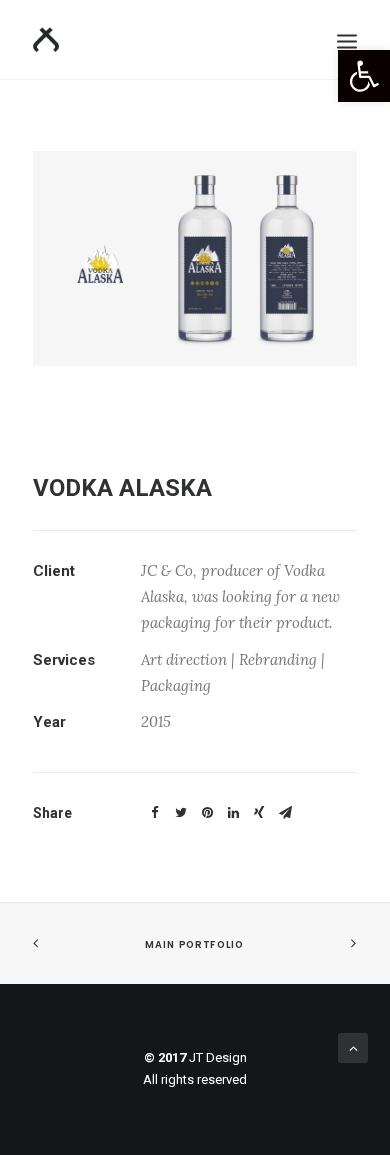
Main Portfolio (194, 945)
